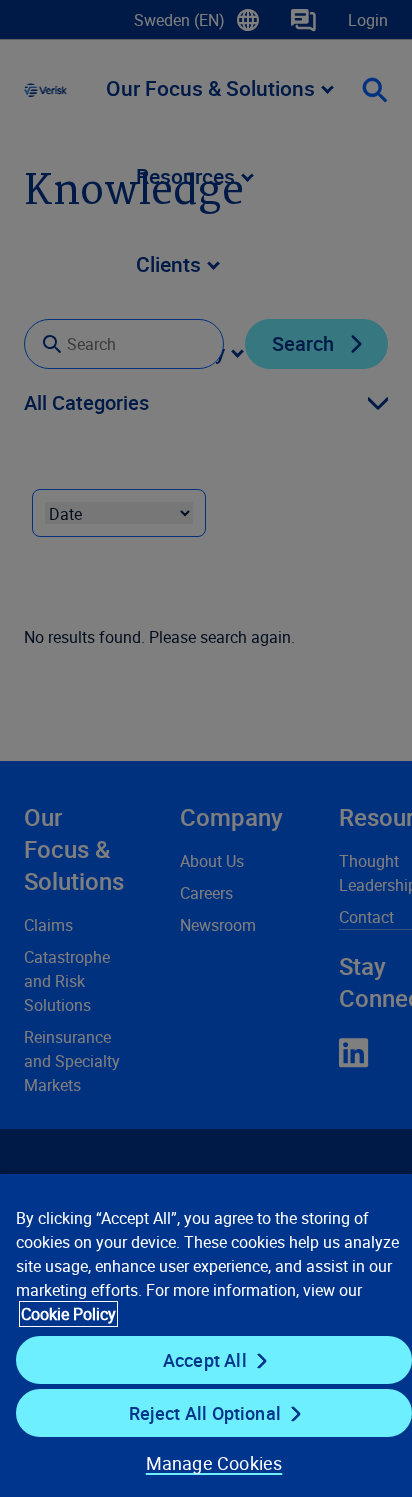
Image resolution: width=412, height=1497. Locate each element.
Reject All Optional (205, 1413)
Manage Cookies (214, 1463)
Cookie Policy (68, 1314)
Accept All (205, 1360)
